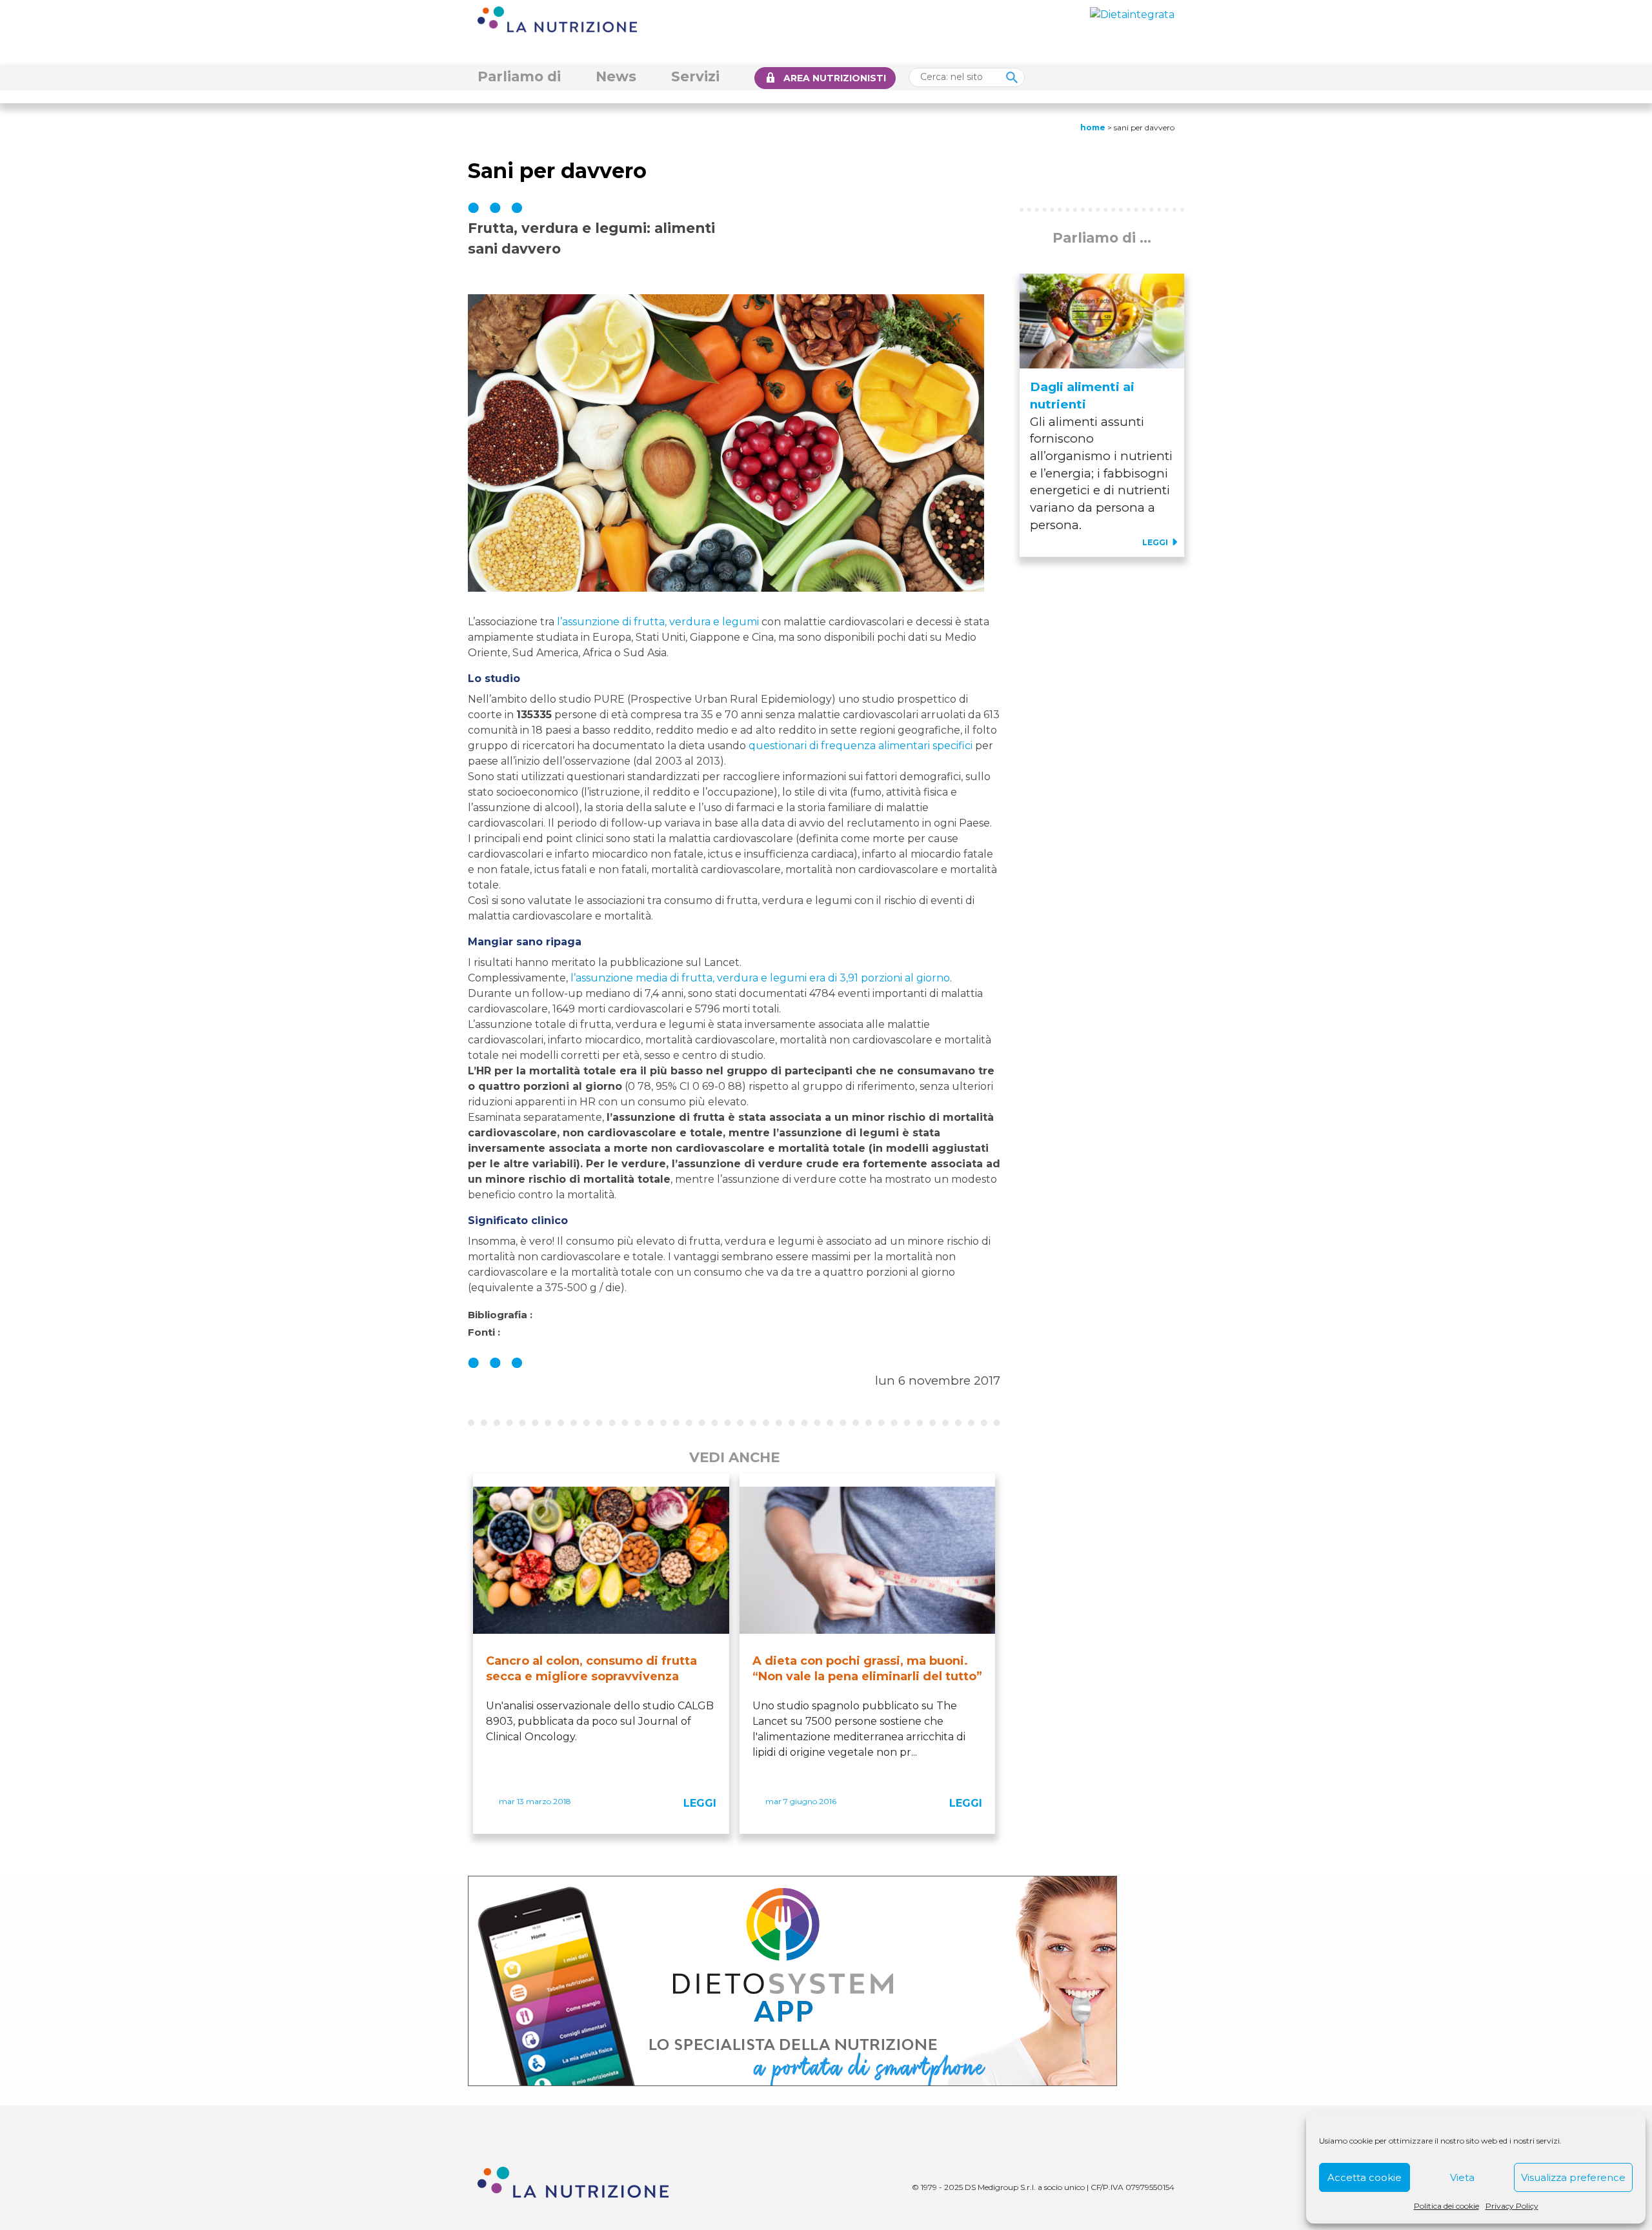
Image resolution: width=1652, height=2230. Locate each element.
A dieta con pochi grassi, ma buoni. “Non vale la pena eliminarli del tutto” (867, 1669)
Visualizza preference (1573, 2177)
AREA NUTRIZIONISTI (835, 78)
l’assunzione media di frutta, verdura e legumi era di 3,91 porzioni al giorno (760, 978)
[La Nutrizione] (557, 18)
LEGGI (700, 1803)
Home (1093, 127)
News (616, 76)
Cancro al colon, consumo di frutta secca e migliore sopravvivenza (591, 1669)
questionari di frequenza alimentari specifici (861, 746)
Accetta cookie (1365, 2177)
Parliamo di (519, 76)
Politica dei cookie (1446, 2206)
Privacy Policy (1512, 2206)
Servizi (695, 76)
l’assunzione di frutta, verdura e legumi (658, 622)
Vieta (1462, 2177)
